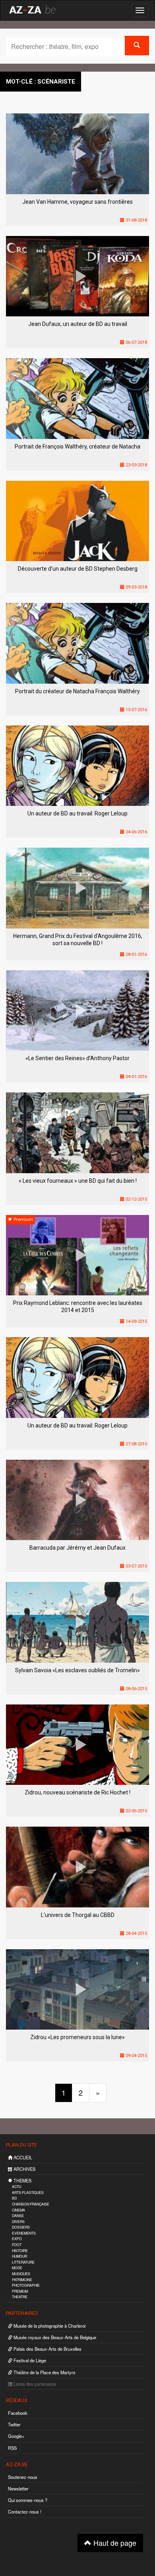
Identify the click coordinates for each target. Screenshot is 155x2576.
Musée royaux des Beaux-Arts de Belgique (54, 2337)
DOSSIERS (21, 2227)
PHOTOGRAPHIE (26, 2285)
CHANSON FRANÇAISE (31, 2204)
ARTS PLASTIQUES (28, 2193)
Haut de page (114, 2543)
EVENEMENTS (24, 2233)
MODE (17, 2268)
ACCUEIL (22, 2157)
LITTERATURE (23, 2262)
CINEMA (18, 2210)
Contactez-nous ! (25, 2512)
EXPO (17, 2239)
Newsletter (18, 2488)
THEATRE (20, 2297)
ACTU (16, 2187)
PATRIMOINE (22, 2280)
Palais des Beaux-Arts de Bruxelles (47, 2349)
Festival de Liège (29, 2360)
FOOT (17, 2245)
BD (14, 2198)
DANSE (18, 2216)
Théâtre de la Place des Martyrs (44, 2372)
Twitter (14, 2424)
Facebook (18, 2413)
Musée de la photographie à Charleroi (49, 2326)
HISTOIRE (20, 2251)
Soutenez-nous (23, 2477)
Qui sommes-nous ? (28, 2500)
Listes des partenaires (34, 2384)
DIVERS (18, 2222)
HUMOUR (19, 2256)
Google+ (16, 2436)
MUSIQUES (21, 2274)
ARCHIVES (24, 2169)
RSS (12, 2448)
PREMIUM (20, 2291)
